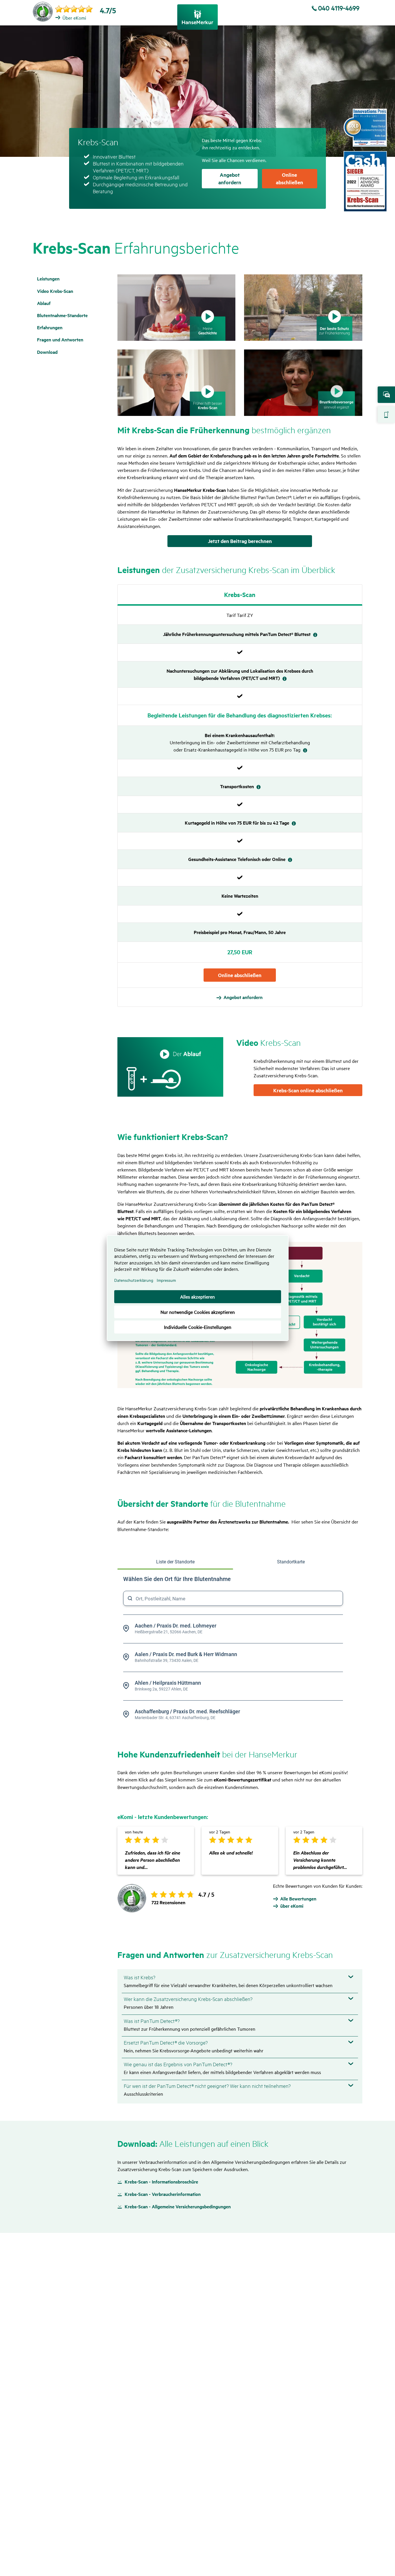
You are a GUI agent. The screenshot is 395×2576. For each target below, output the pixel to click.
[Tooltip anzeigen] (315, 635)
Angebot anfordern (386, 395)
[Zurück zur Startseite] (197, 17)
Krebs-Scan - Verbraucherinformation (163, 2194)
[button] (177, 308)
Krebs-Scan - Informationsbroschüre (161, 2182)
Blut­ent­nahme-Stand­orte (62, 315)
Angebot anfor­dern (243, 997)
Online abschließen (386, 415)
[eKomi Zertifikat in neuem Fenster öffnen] (43, 12)
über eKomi (292, 1906)
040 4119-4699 (339, 8)
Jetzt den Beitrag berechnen (240, 541)
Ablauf (44, 303)
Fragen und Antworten (60, 340)
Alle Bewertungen (298, 1899)
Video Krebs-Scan (55, 291)
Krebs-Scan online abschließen (308, 1090)
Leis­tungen (48, 279)
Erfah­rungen (50, 327)
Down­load (47, 352)
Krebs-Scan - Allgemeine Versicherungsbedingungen (178, 2207)
